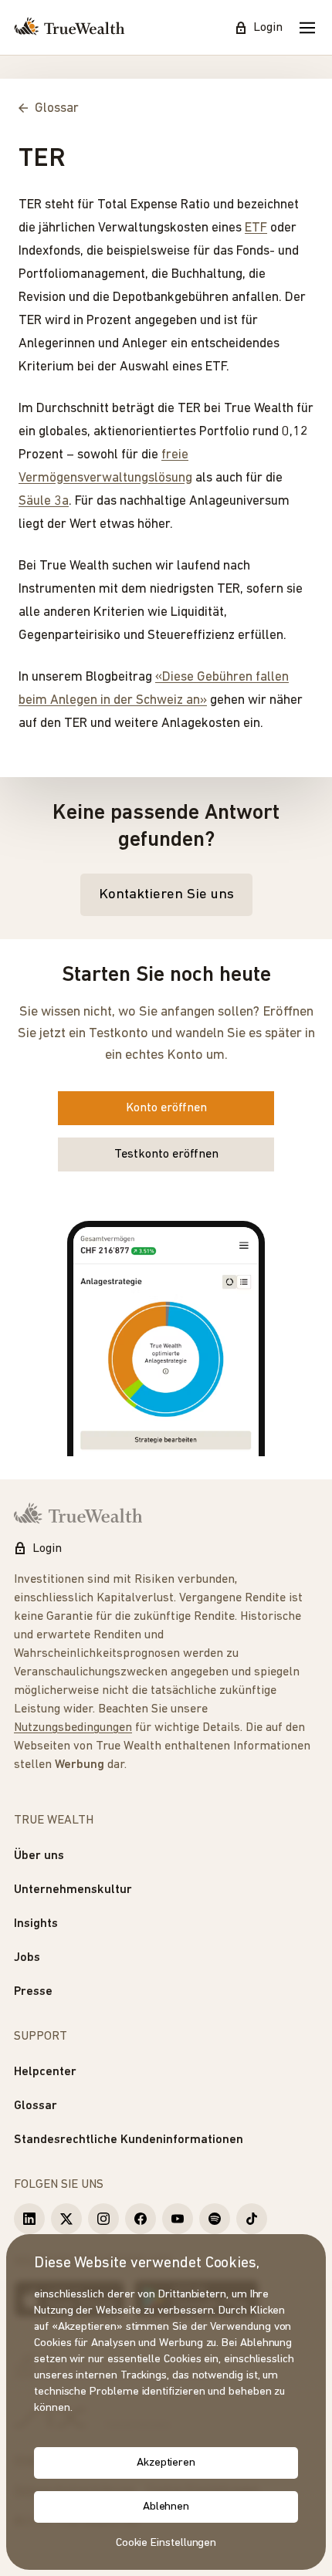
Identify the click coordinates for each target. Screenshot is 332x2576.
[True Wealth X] (66, 2219)
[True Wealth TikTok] (252, 2219)
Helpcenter (45, 2072)
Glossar (36, 2106)
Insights (36, 1924)
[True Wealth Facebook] (141, 2219)
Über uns (39, 1856)
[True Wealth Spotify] (215, 2219)
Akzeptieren (166, 2463)
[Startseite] (69, 28)
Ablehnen (166, 2507)
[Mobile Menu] (307, 28)
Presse (33, 1992)
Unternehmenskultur (73, 1890)
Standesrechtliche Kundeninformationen (129, 2140)
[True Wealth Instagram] (103, 2219)
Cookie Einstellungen (166, 2543)
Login (268, 28)
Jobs (27, 1958)
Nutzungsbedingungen (73, 1728)
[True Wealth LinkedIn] (29, 2219)
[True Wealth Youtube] (178, 2219)
